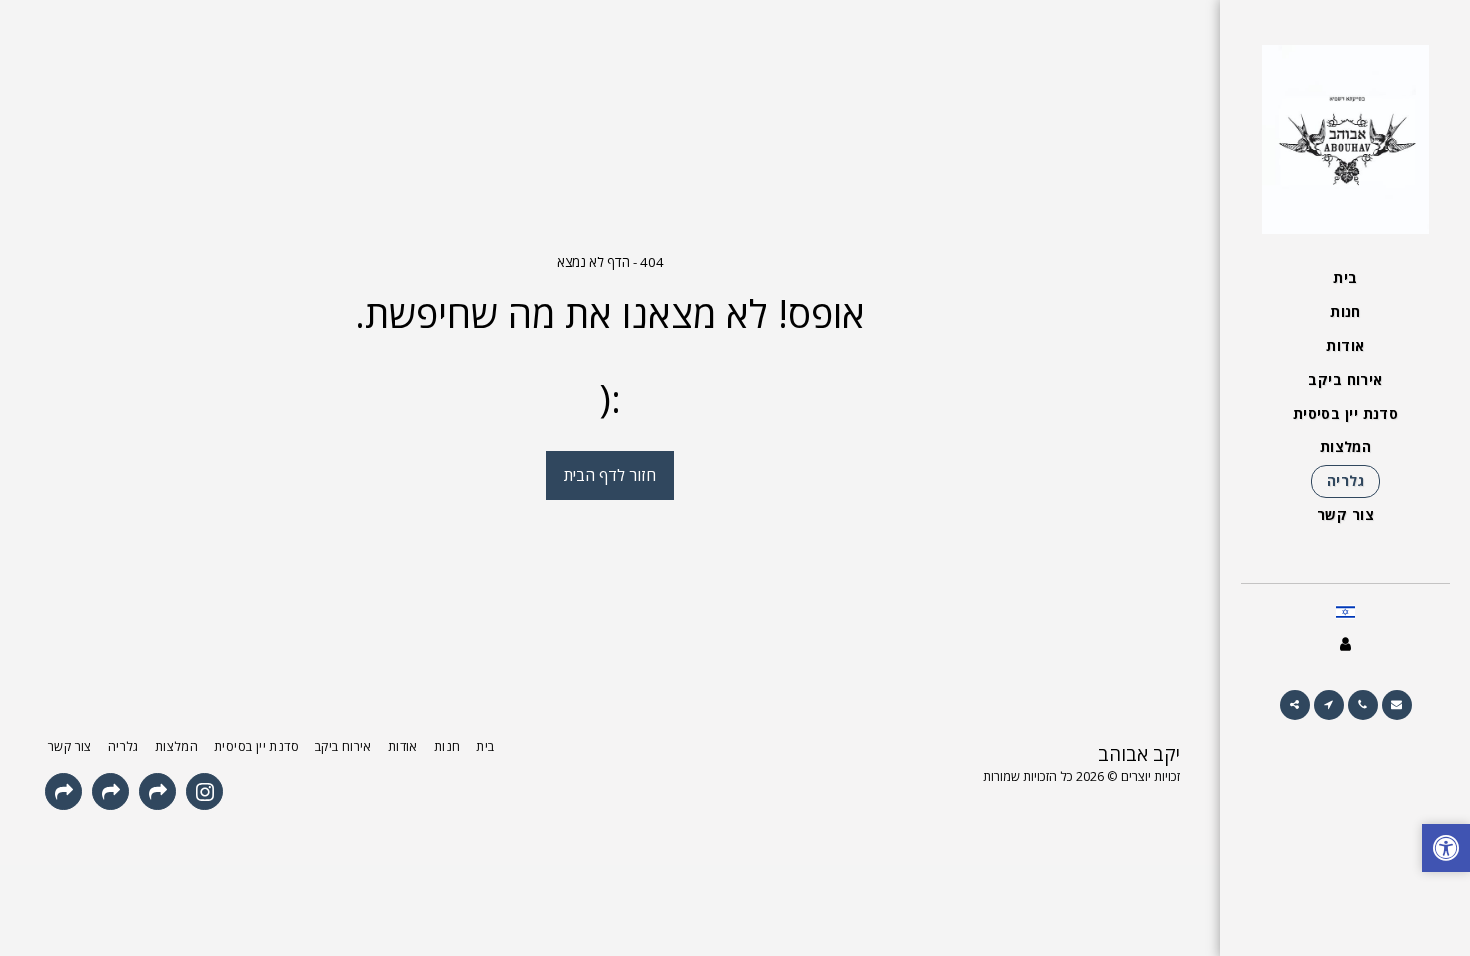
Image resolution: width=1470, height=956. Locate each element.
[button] (1397, 705)
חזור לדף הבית (610, 475)
